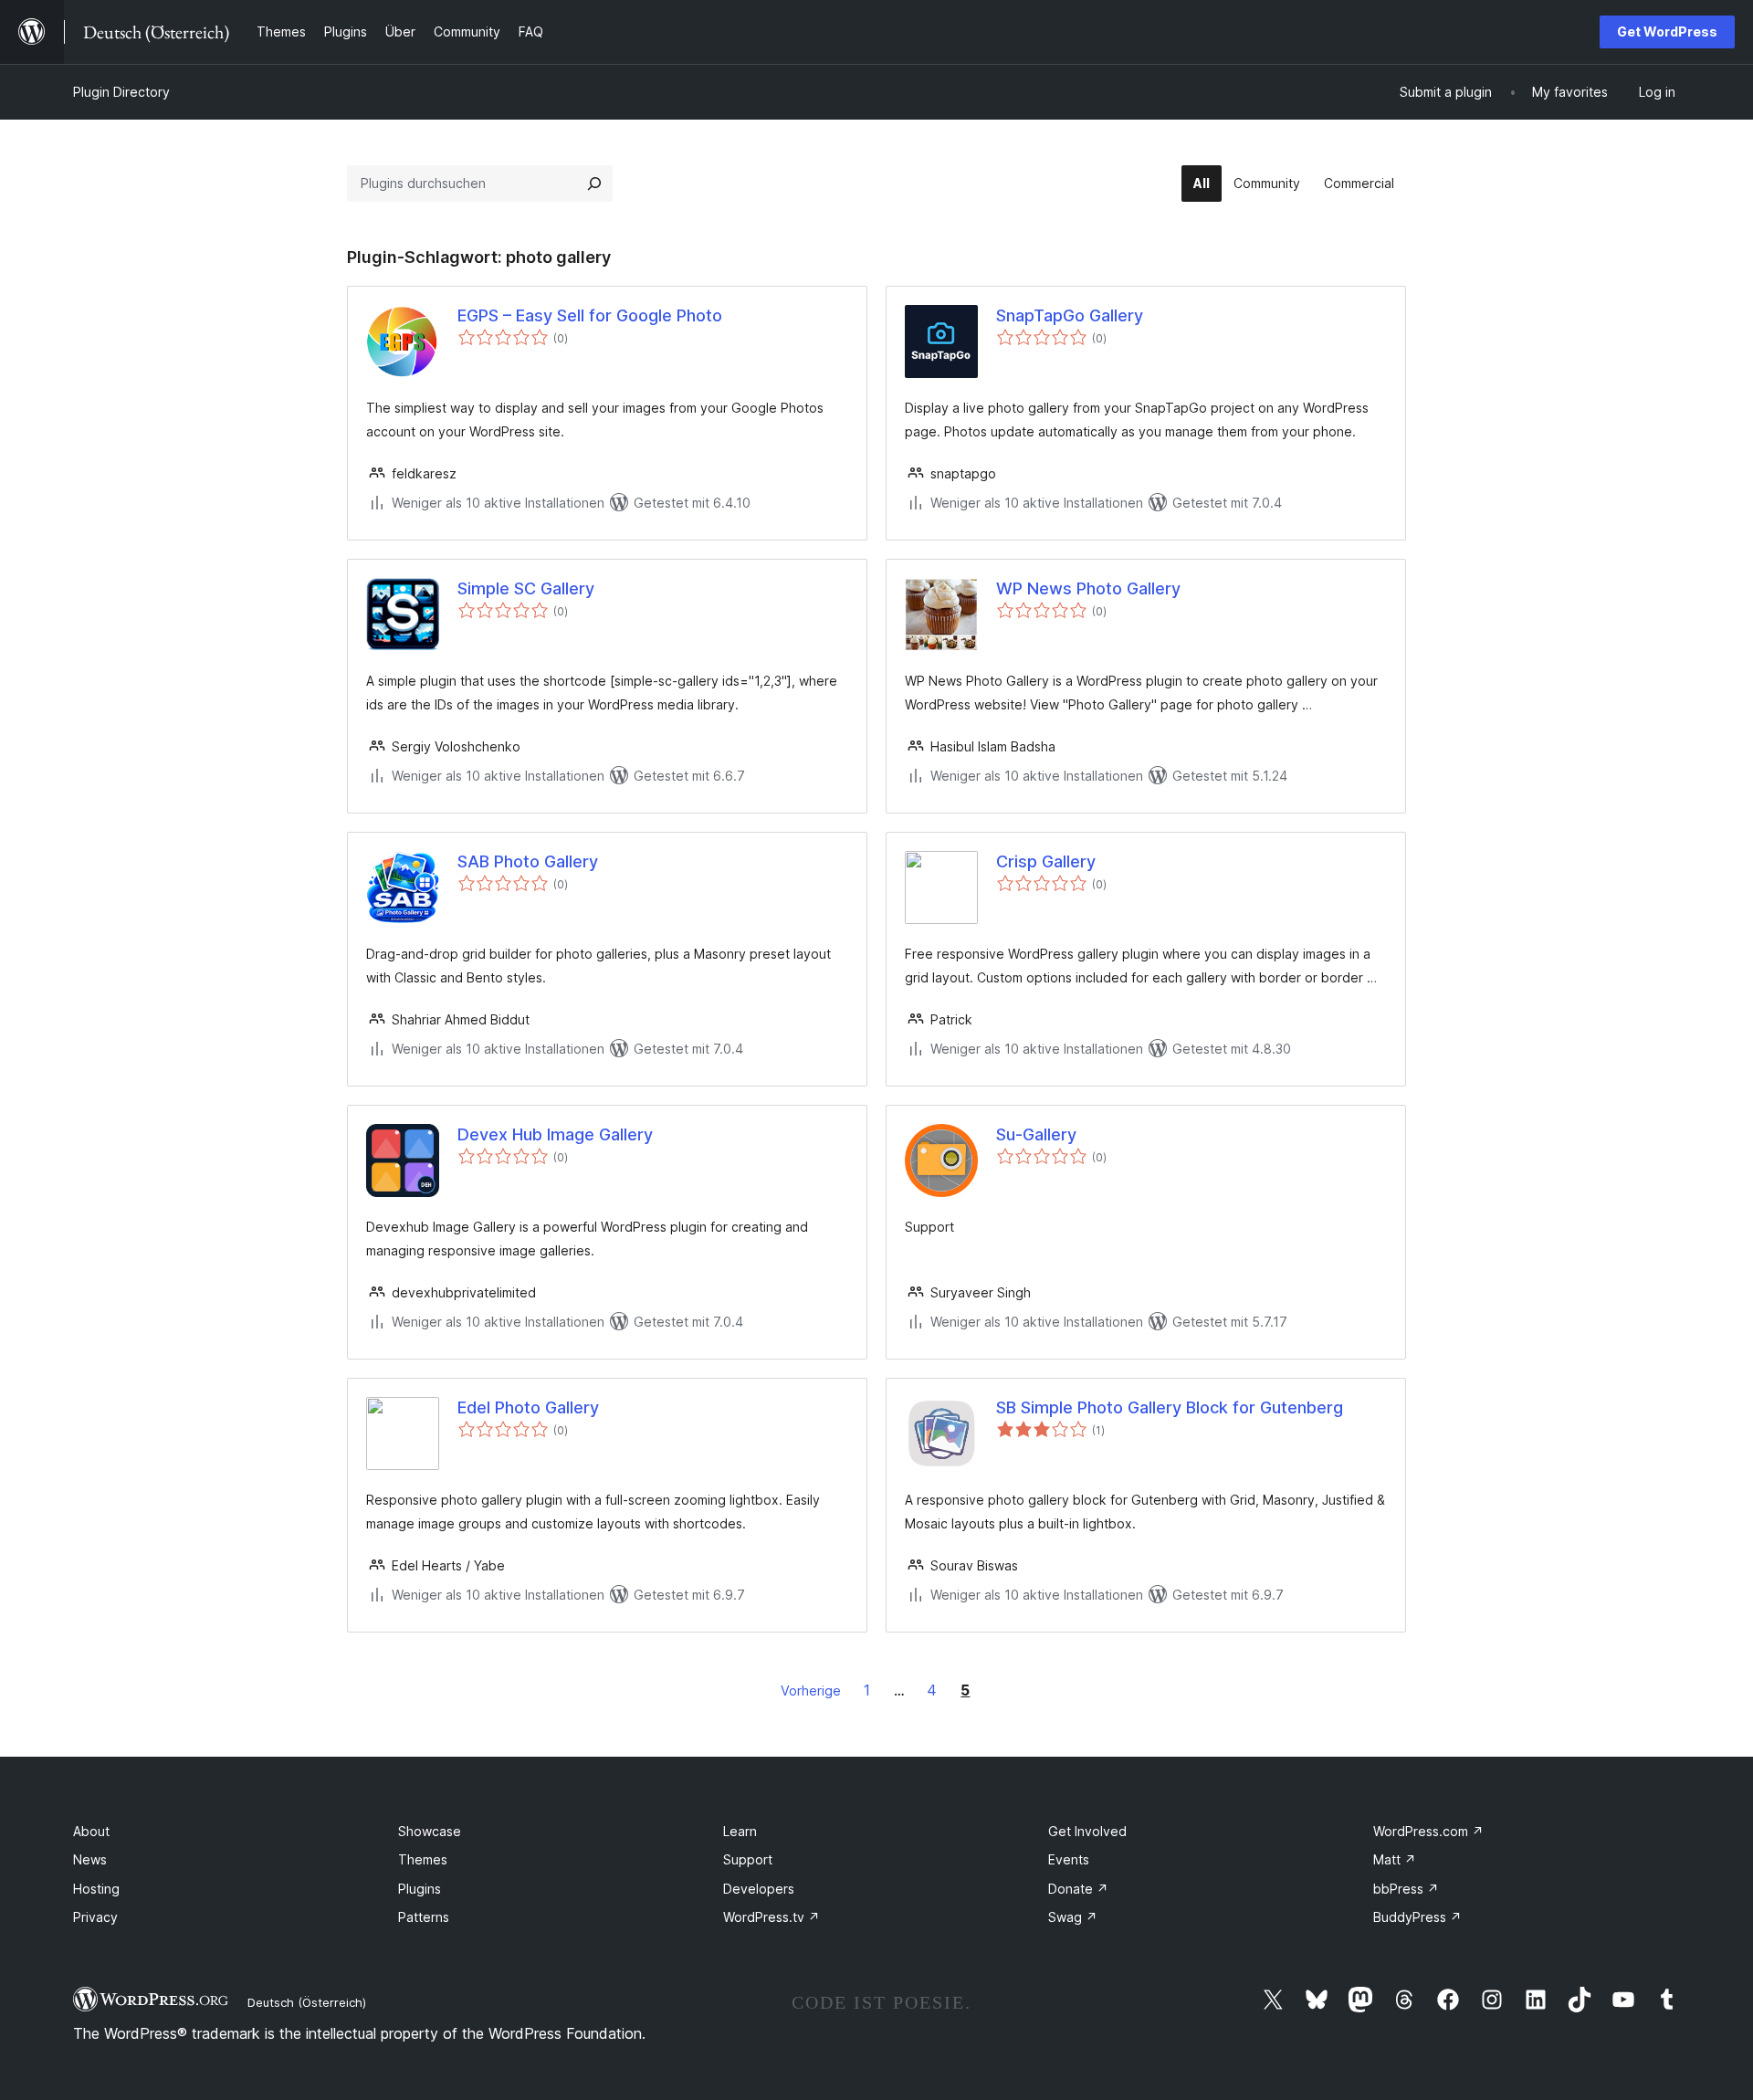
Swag (1073, 1917)
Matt (1395, 1859)
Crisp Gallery (1046, 861)
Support (748, 1859)
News (90, 1859)
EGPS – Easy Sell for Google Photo (590, 315)
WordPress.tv (772, 1917)
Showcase (430, 1831)
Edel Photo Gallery (528, 1407)
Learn (740, 1831)
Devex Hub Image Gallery (555, 1134)
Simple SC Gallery (526, 588)
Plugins (420, 1889)
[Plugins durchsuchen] (594, 184)
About (91, 1831)
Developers (759, 1889)
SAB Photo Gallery (528, 861)
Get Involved (1087, 1831)
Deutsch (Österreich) (307, 2002)
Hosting (96, 1889)
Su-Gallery (1036, 1134)
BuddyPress (1417, 1917)
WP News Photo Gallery (1088, 588)
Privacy (95, 1917)
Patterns (424, 1917)
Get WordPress (1667, 31)
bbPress (1406, 1889)
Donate (1078, 1889)
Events (1069, 1859)
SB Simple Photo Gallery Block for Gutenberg (1170, 1407)
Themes (423, 1859)
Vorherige (811, 1690)
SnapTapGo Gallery (1070, 315)
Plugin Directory (121, 92)
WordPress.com (1428, 1831)
